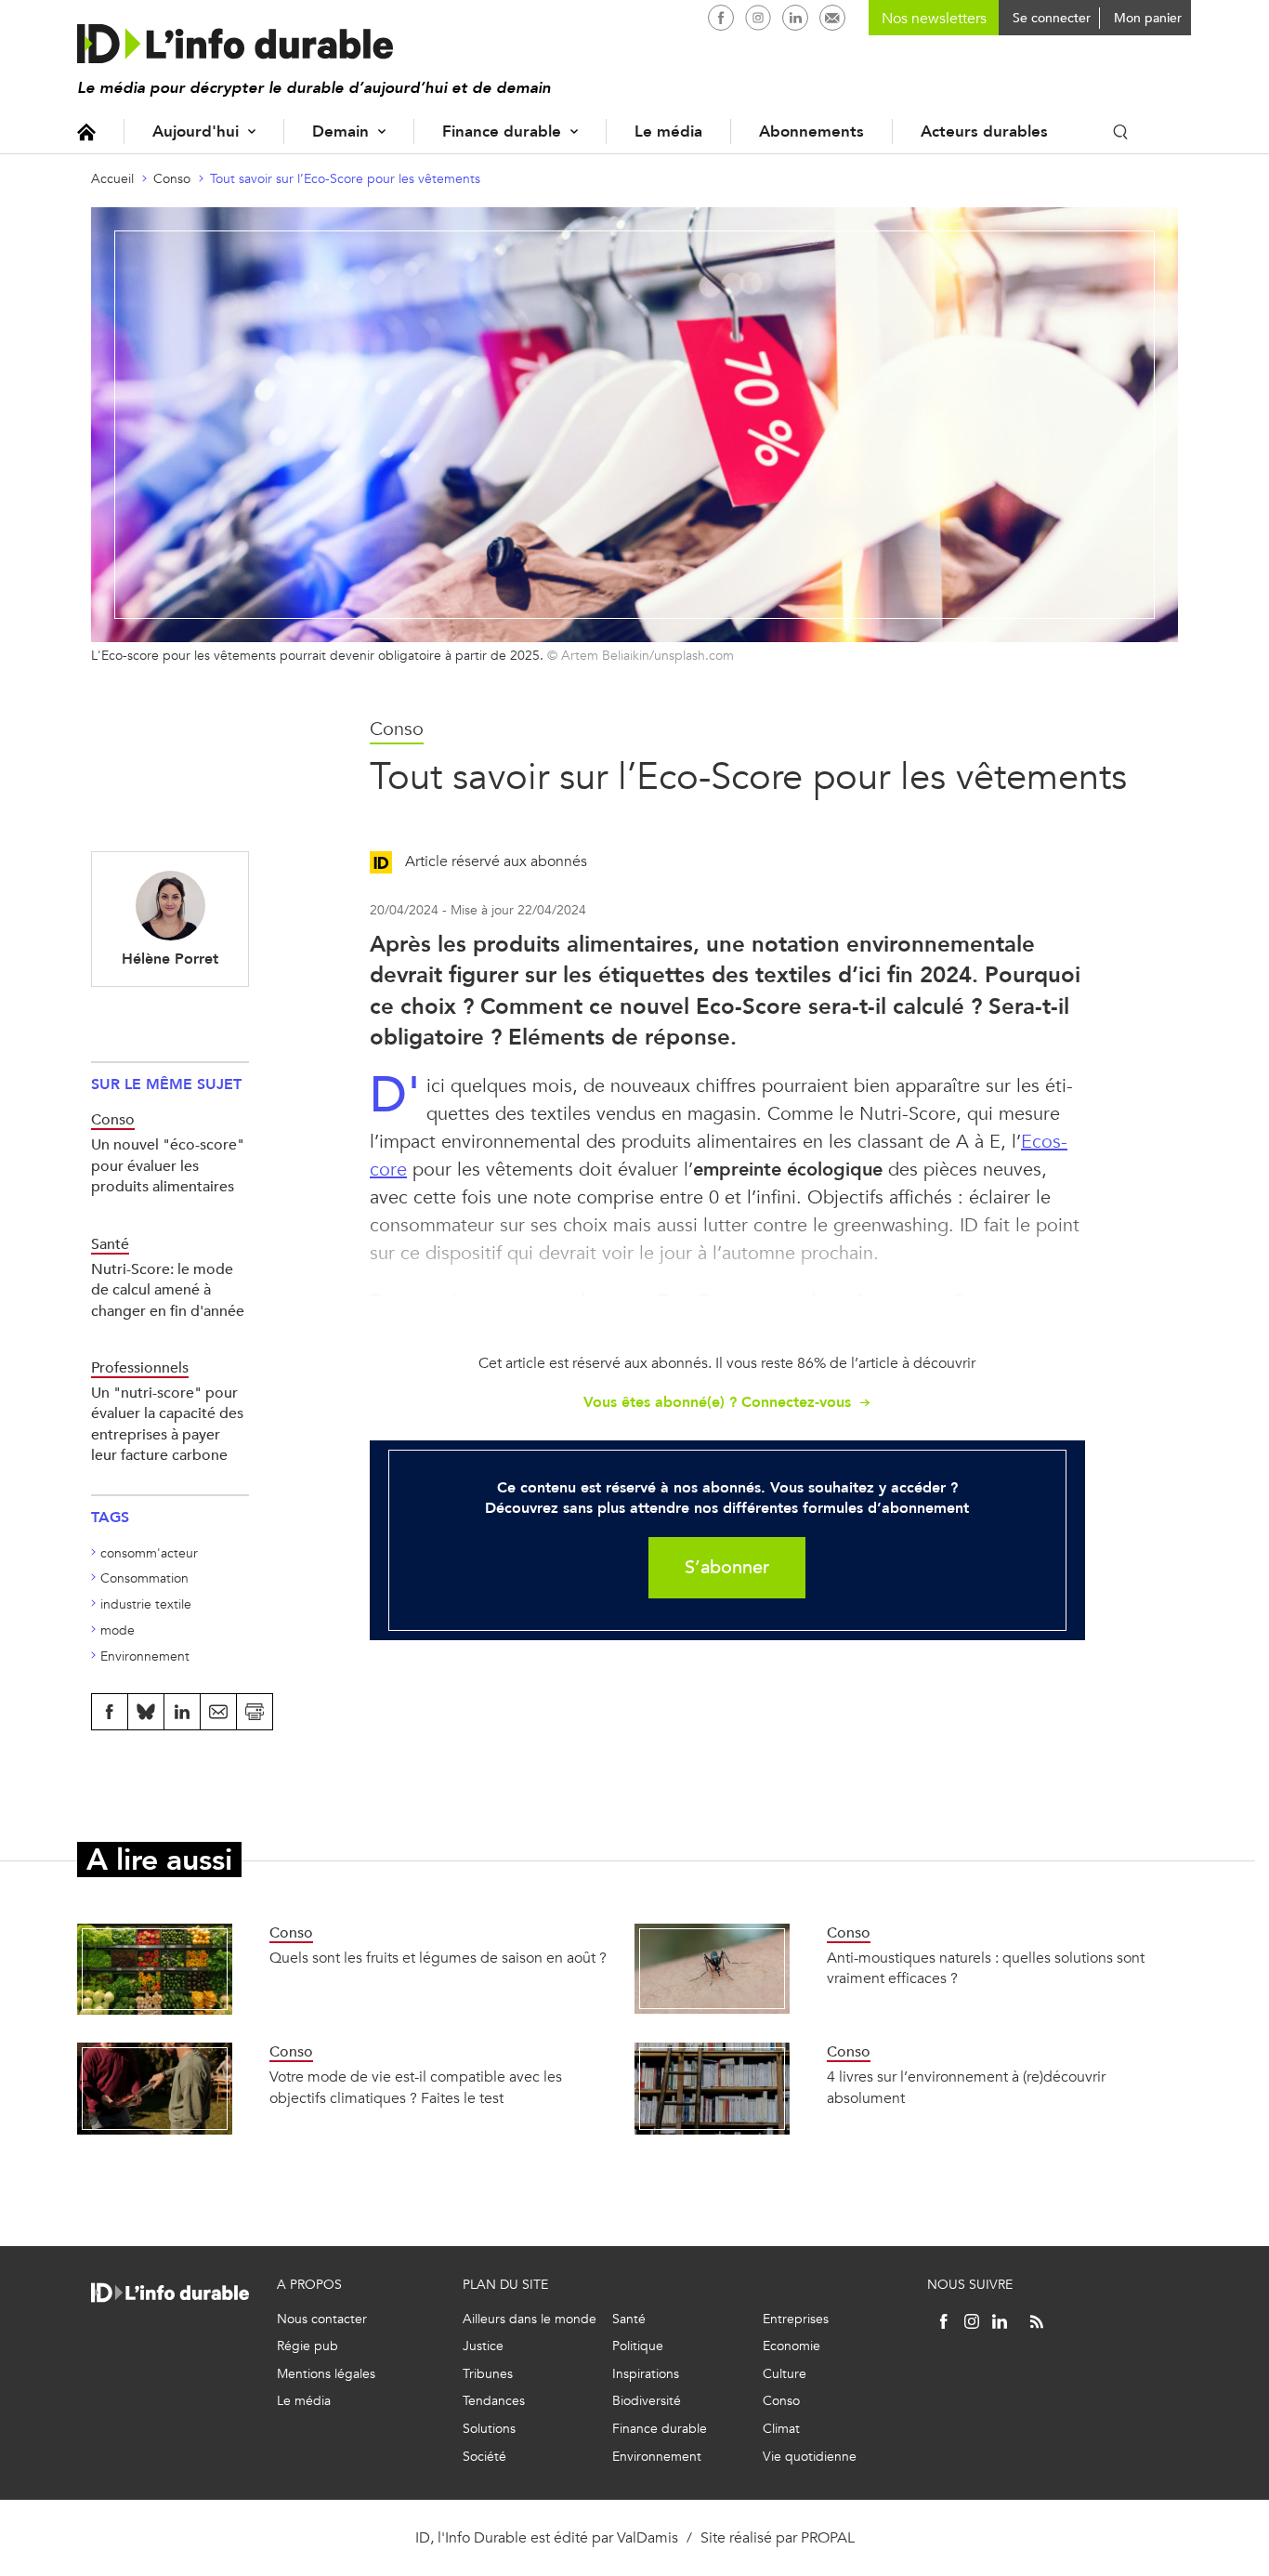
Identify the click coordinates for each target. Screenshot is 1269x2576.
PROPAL (828, 2537)
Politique (638, 2346)
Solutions (489, 2429)
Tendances (494, 2401)
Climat (781, 2429)
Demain (340, 131)
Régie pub (307, 2346)
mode (118, 1630)
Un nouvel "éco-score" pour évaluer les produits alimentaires (168, 1165)
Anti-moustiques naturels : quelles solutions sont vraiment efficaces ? (986, 1968)
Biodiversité (647, 2401)
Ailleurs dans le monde (530, 2319)
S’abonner (727, 1567)
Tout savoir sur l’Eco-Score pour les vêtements (345, 179)
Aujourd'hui (196, 131)
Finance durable (502, 131)
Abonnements (811, 131)
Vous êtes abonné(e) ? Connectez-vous (717, 1402)
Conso (172, 179)
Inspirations (646, 2374)
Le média (668, 131)
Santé (629, 2319)
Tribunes (488, 2374)
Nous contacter (322, 2319)
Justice (483, 2346)
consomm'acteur (149, 1553)
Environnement (145, 1656)
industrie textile (146, 1604)
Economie (791, 2346)
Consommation (144, 1578)
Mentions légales (326, 2374)
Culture (785, 2374)
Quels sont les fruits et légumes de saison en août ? (438, 1958)
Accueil (86, 131)
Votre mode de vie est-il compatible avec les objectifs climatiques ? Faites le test (416, 2087)
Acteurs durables (984, 131)
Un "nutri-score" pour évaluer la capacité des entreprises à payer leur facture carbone (167, 1424)
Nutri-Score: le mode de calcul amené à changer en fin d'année (168, 1290)
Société (484, 2457)
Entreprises (796, 2319)
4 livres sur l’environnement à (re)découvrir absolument (966, 2087)
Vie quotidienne (810, 2457)
